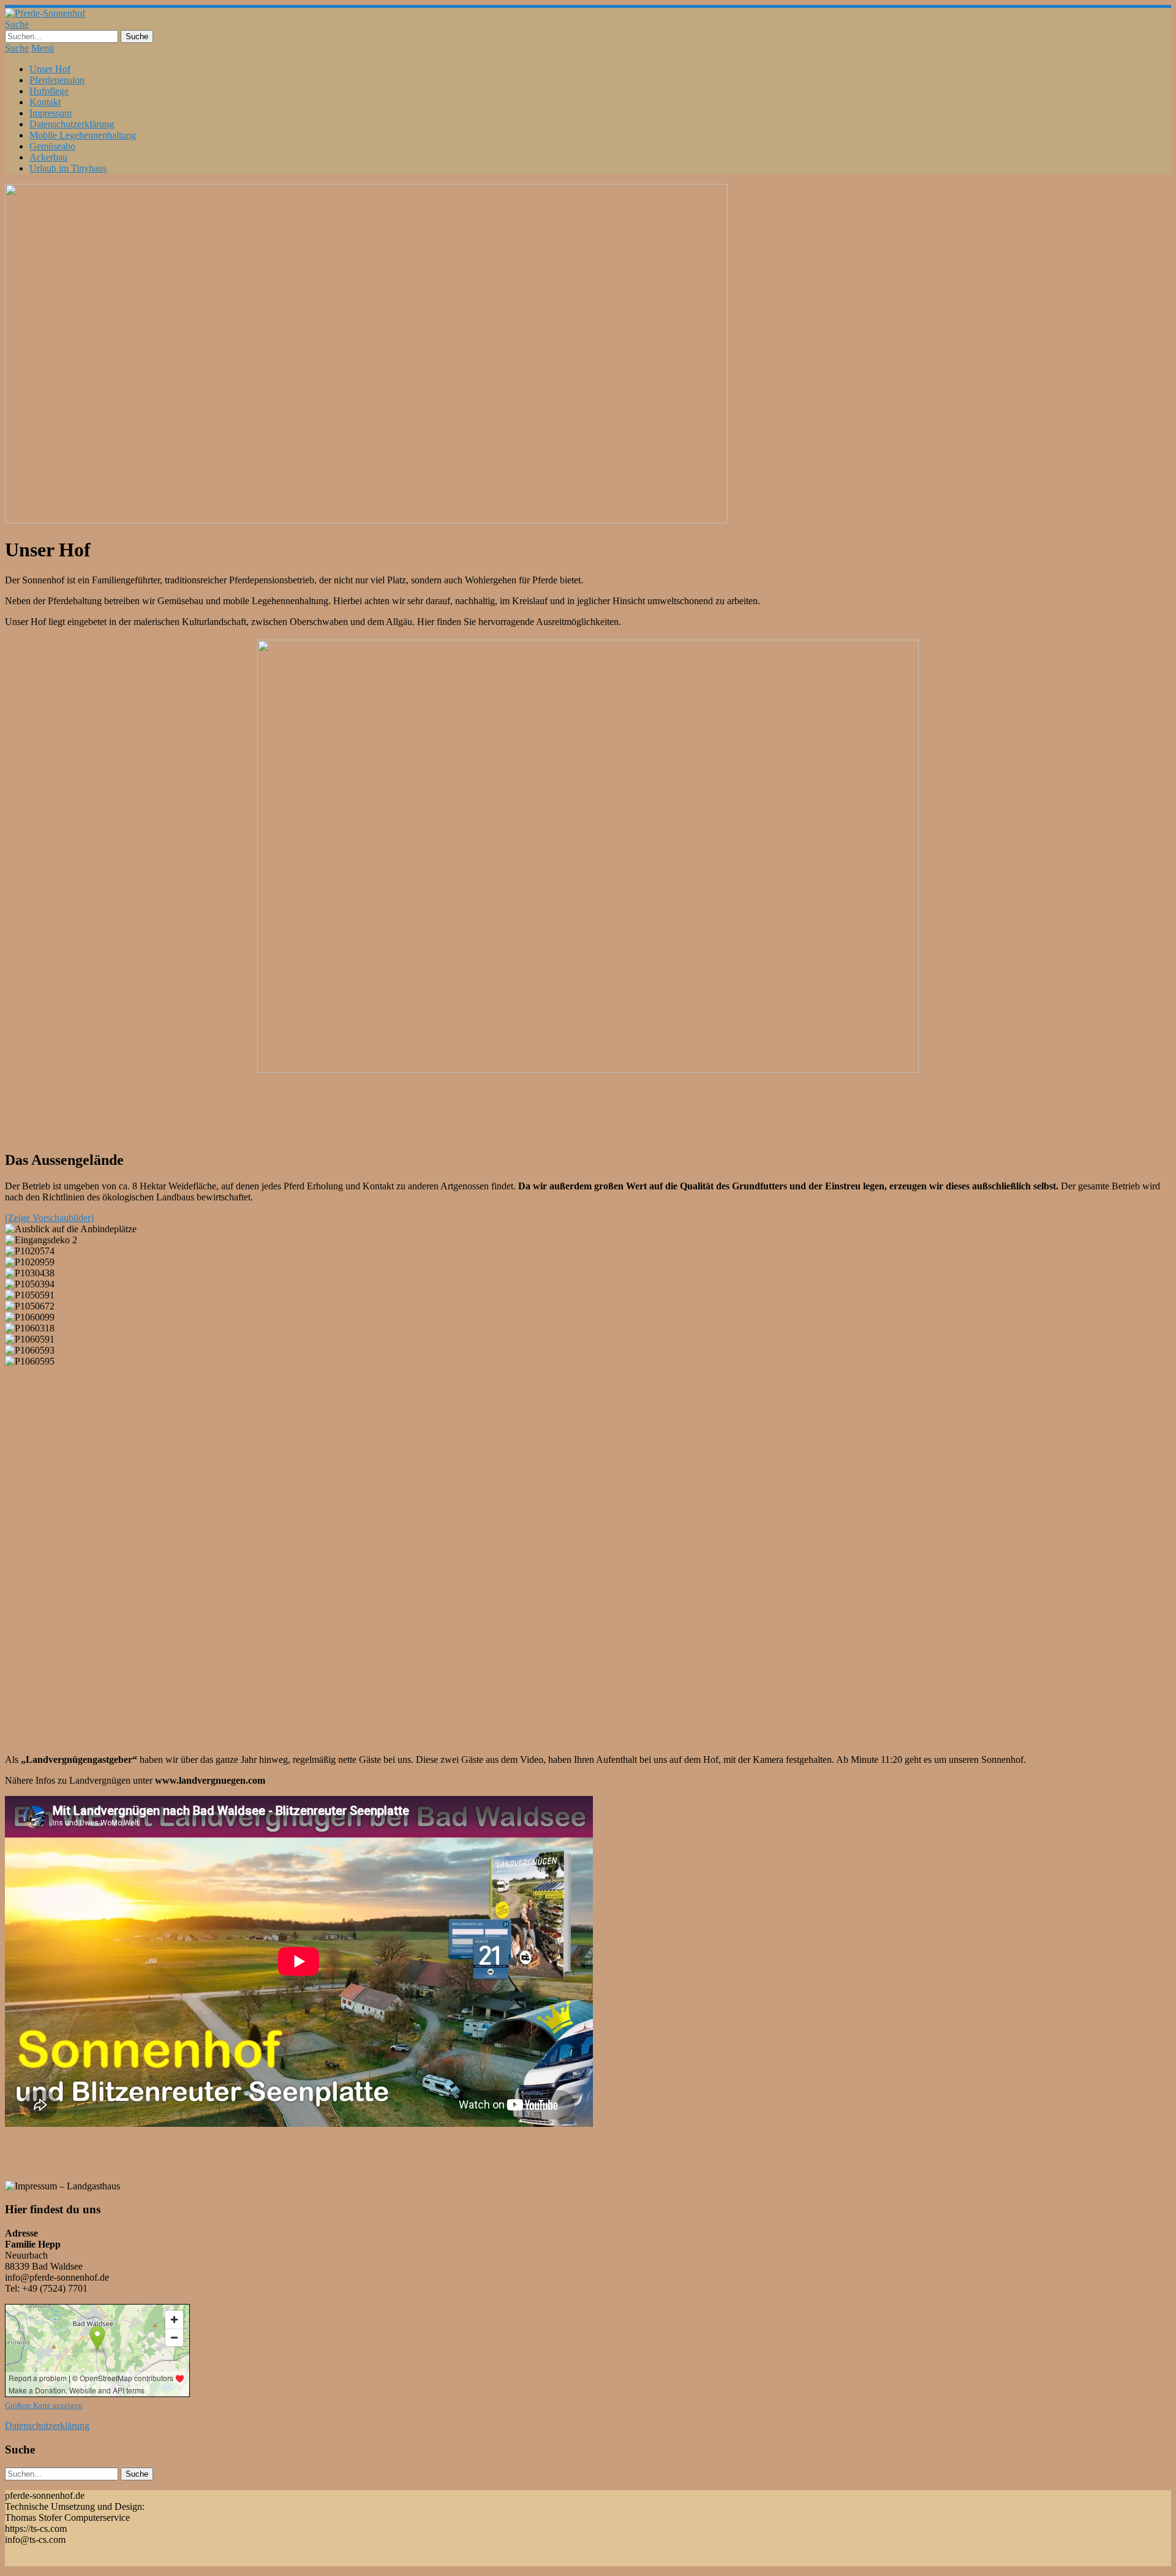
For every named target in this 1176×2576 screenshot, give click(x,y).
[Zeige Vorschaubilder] (49, 1218)
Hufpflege (49, 91)
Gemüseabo (52, 146)
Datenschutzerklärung (72, 124)
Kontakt (45, 102)
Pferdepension (57, 80)
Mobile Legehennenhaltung (83, 135)
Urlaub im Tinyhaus (68, 168)
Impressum (51, 113)
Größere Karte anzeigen (44, 2405)
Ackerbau (48, 157)
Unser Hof (50, 69)
